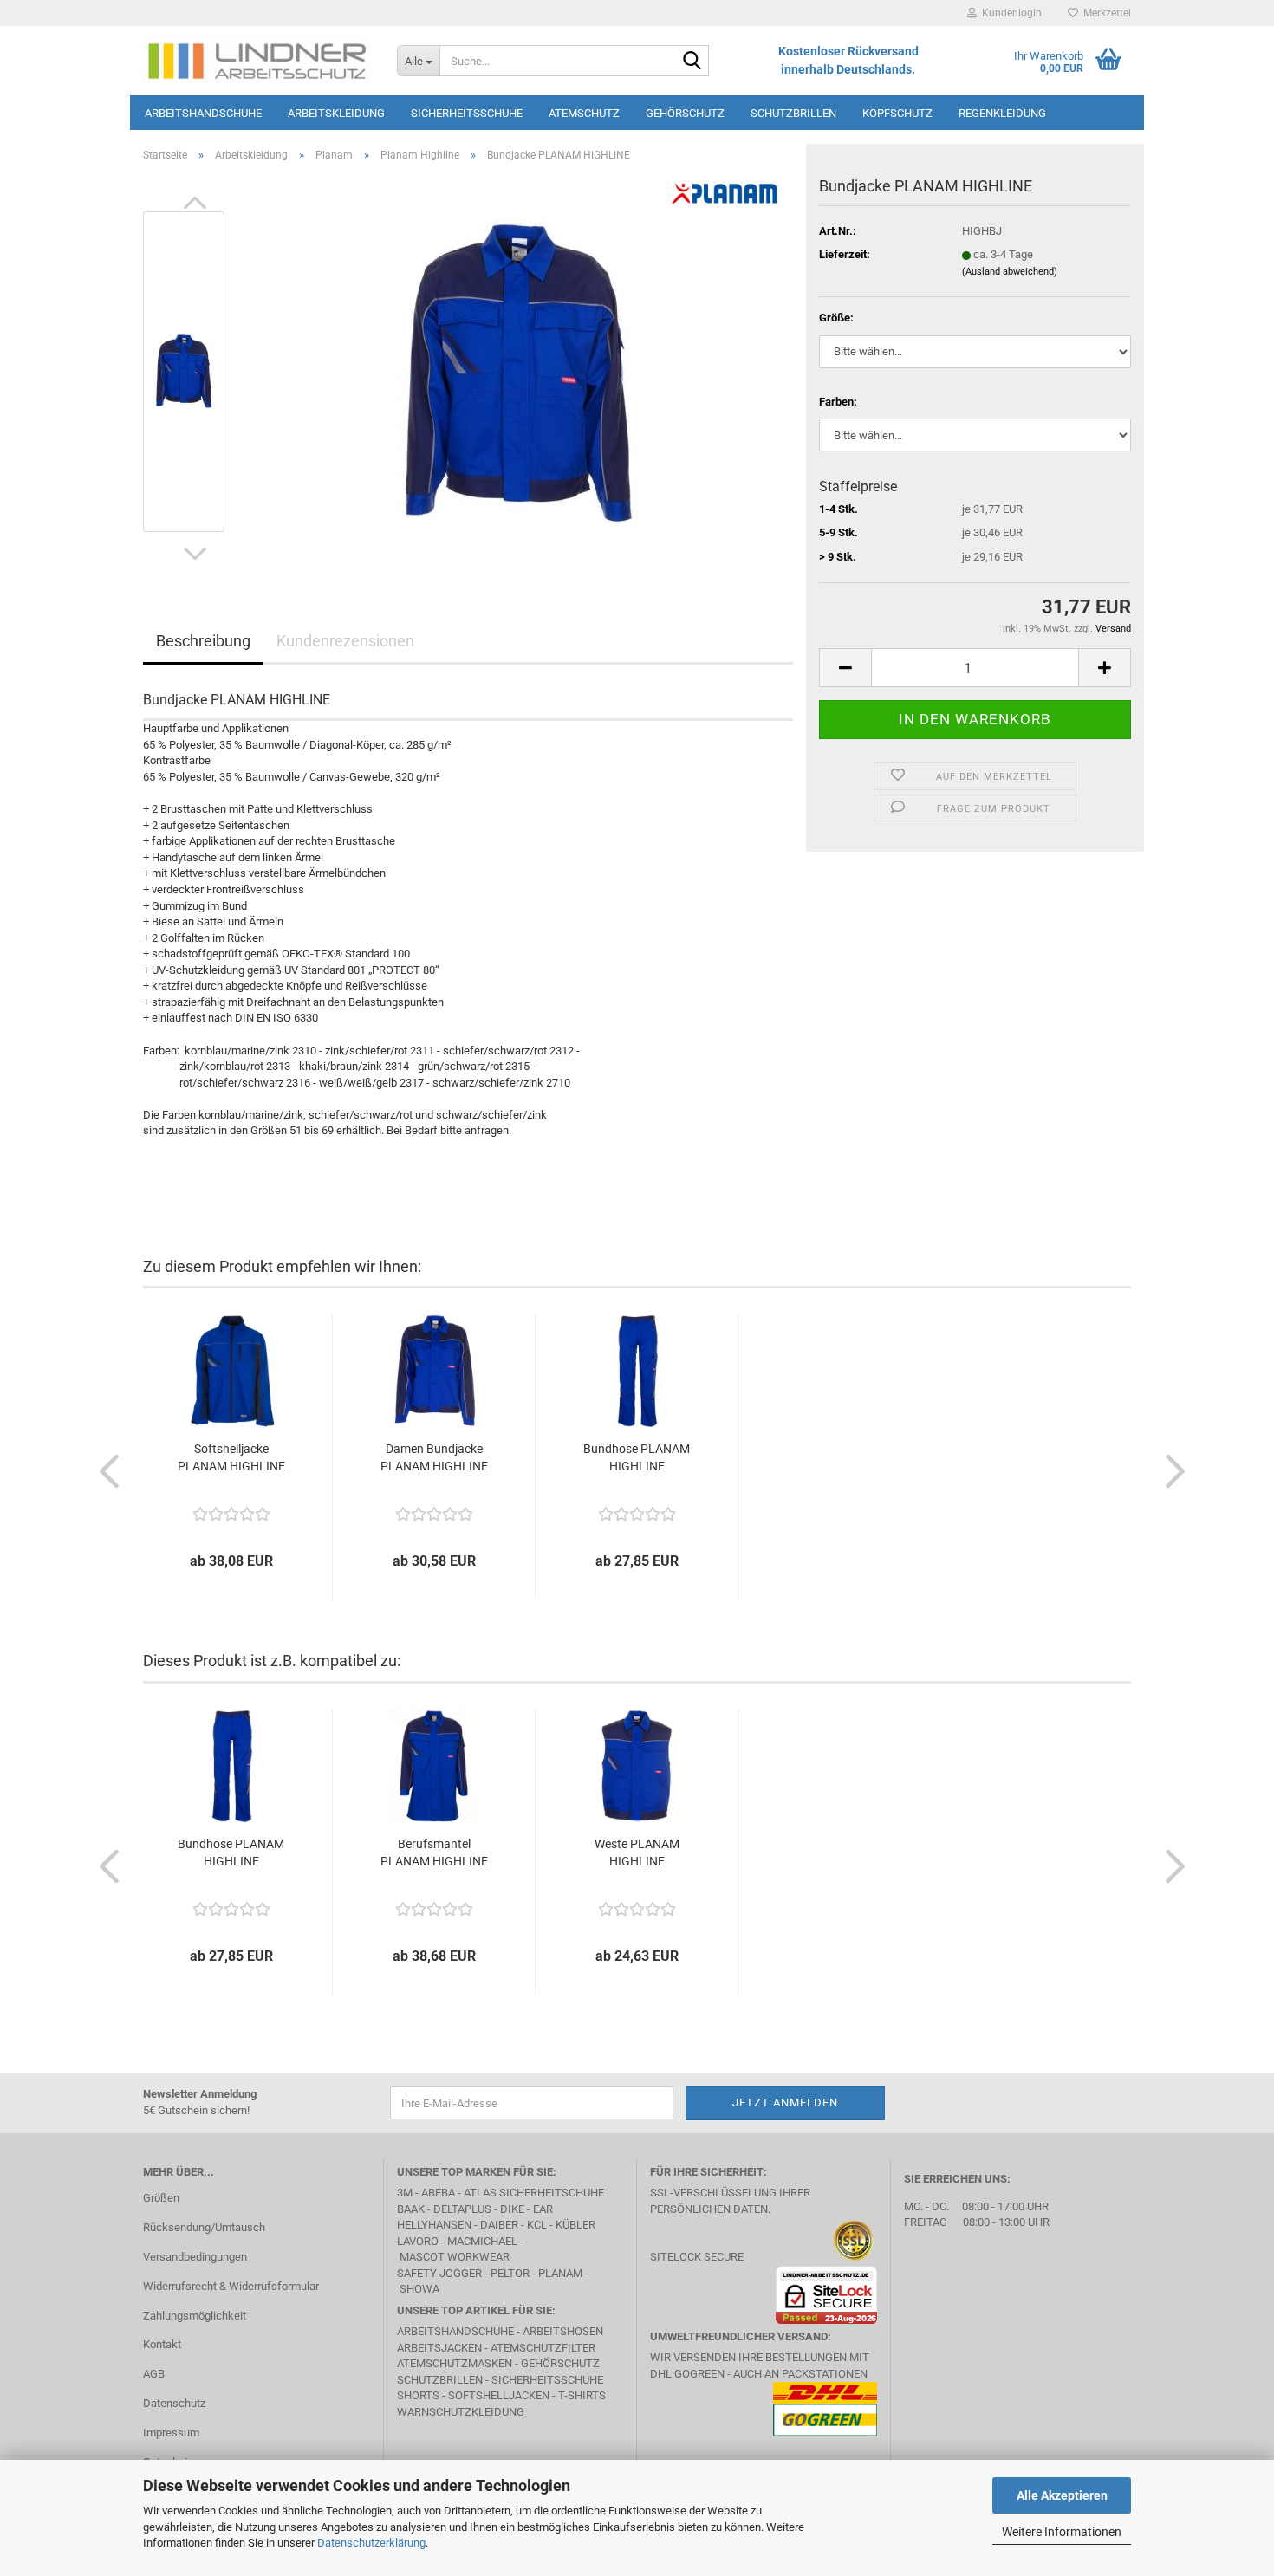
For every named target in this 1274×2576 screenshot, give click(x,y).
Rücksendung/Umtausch (204, 2227)
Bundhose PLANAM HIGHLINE (637, 1457)
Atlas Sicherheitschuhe (534, 2193)
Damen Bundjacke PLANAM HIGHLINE (434, 1457)
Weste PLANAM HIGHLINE (637, 1853)
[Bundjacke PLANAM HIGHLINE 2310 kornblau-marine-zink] (518, 370)
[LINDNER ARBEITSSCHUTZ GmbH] (257, 61)
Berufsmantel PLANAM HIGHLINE (434, 1853)
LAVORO (419, 2241)
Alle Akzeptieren (1062, 2495)
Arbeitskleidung (336, 113)
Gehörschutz (685, 113)
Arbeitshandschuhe (203, 113)
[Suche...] (692, 62)
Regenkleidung (1002, 113)
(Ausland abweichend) (1010, 272)
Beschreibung (203, 641)
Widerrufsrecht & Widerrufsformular (231, 2286)
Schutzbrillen (793, 113)
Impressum (171, 2433)
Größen (161, 2198)
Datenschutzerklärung (371, 2543)
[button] (195, 203)
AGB (154, 2374)
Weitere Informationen (1062, 2532)
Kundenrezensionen (345, 641)
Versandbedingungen (195, 2257)
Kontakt (162, 2344)
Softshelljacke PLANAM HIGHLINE (231, 1457)
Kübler (575, 2225)
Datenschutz (174, 2403)
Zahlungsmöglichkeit (195, 2316)
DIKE (512, 2209)
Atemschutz (584, 113)
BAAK (411, 2209)
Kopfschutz (897, 113)
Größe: (836, 318)
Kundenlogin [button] (1009, 13)
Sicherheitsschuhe (467, 113)
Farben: (838, 402)
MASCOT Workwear (455, 2257)
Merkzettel (1105, 13)
